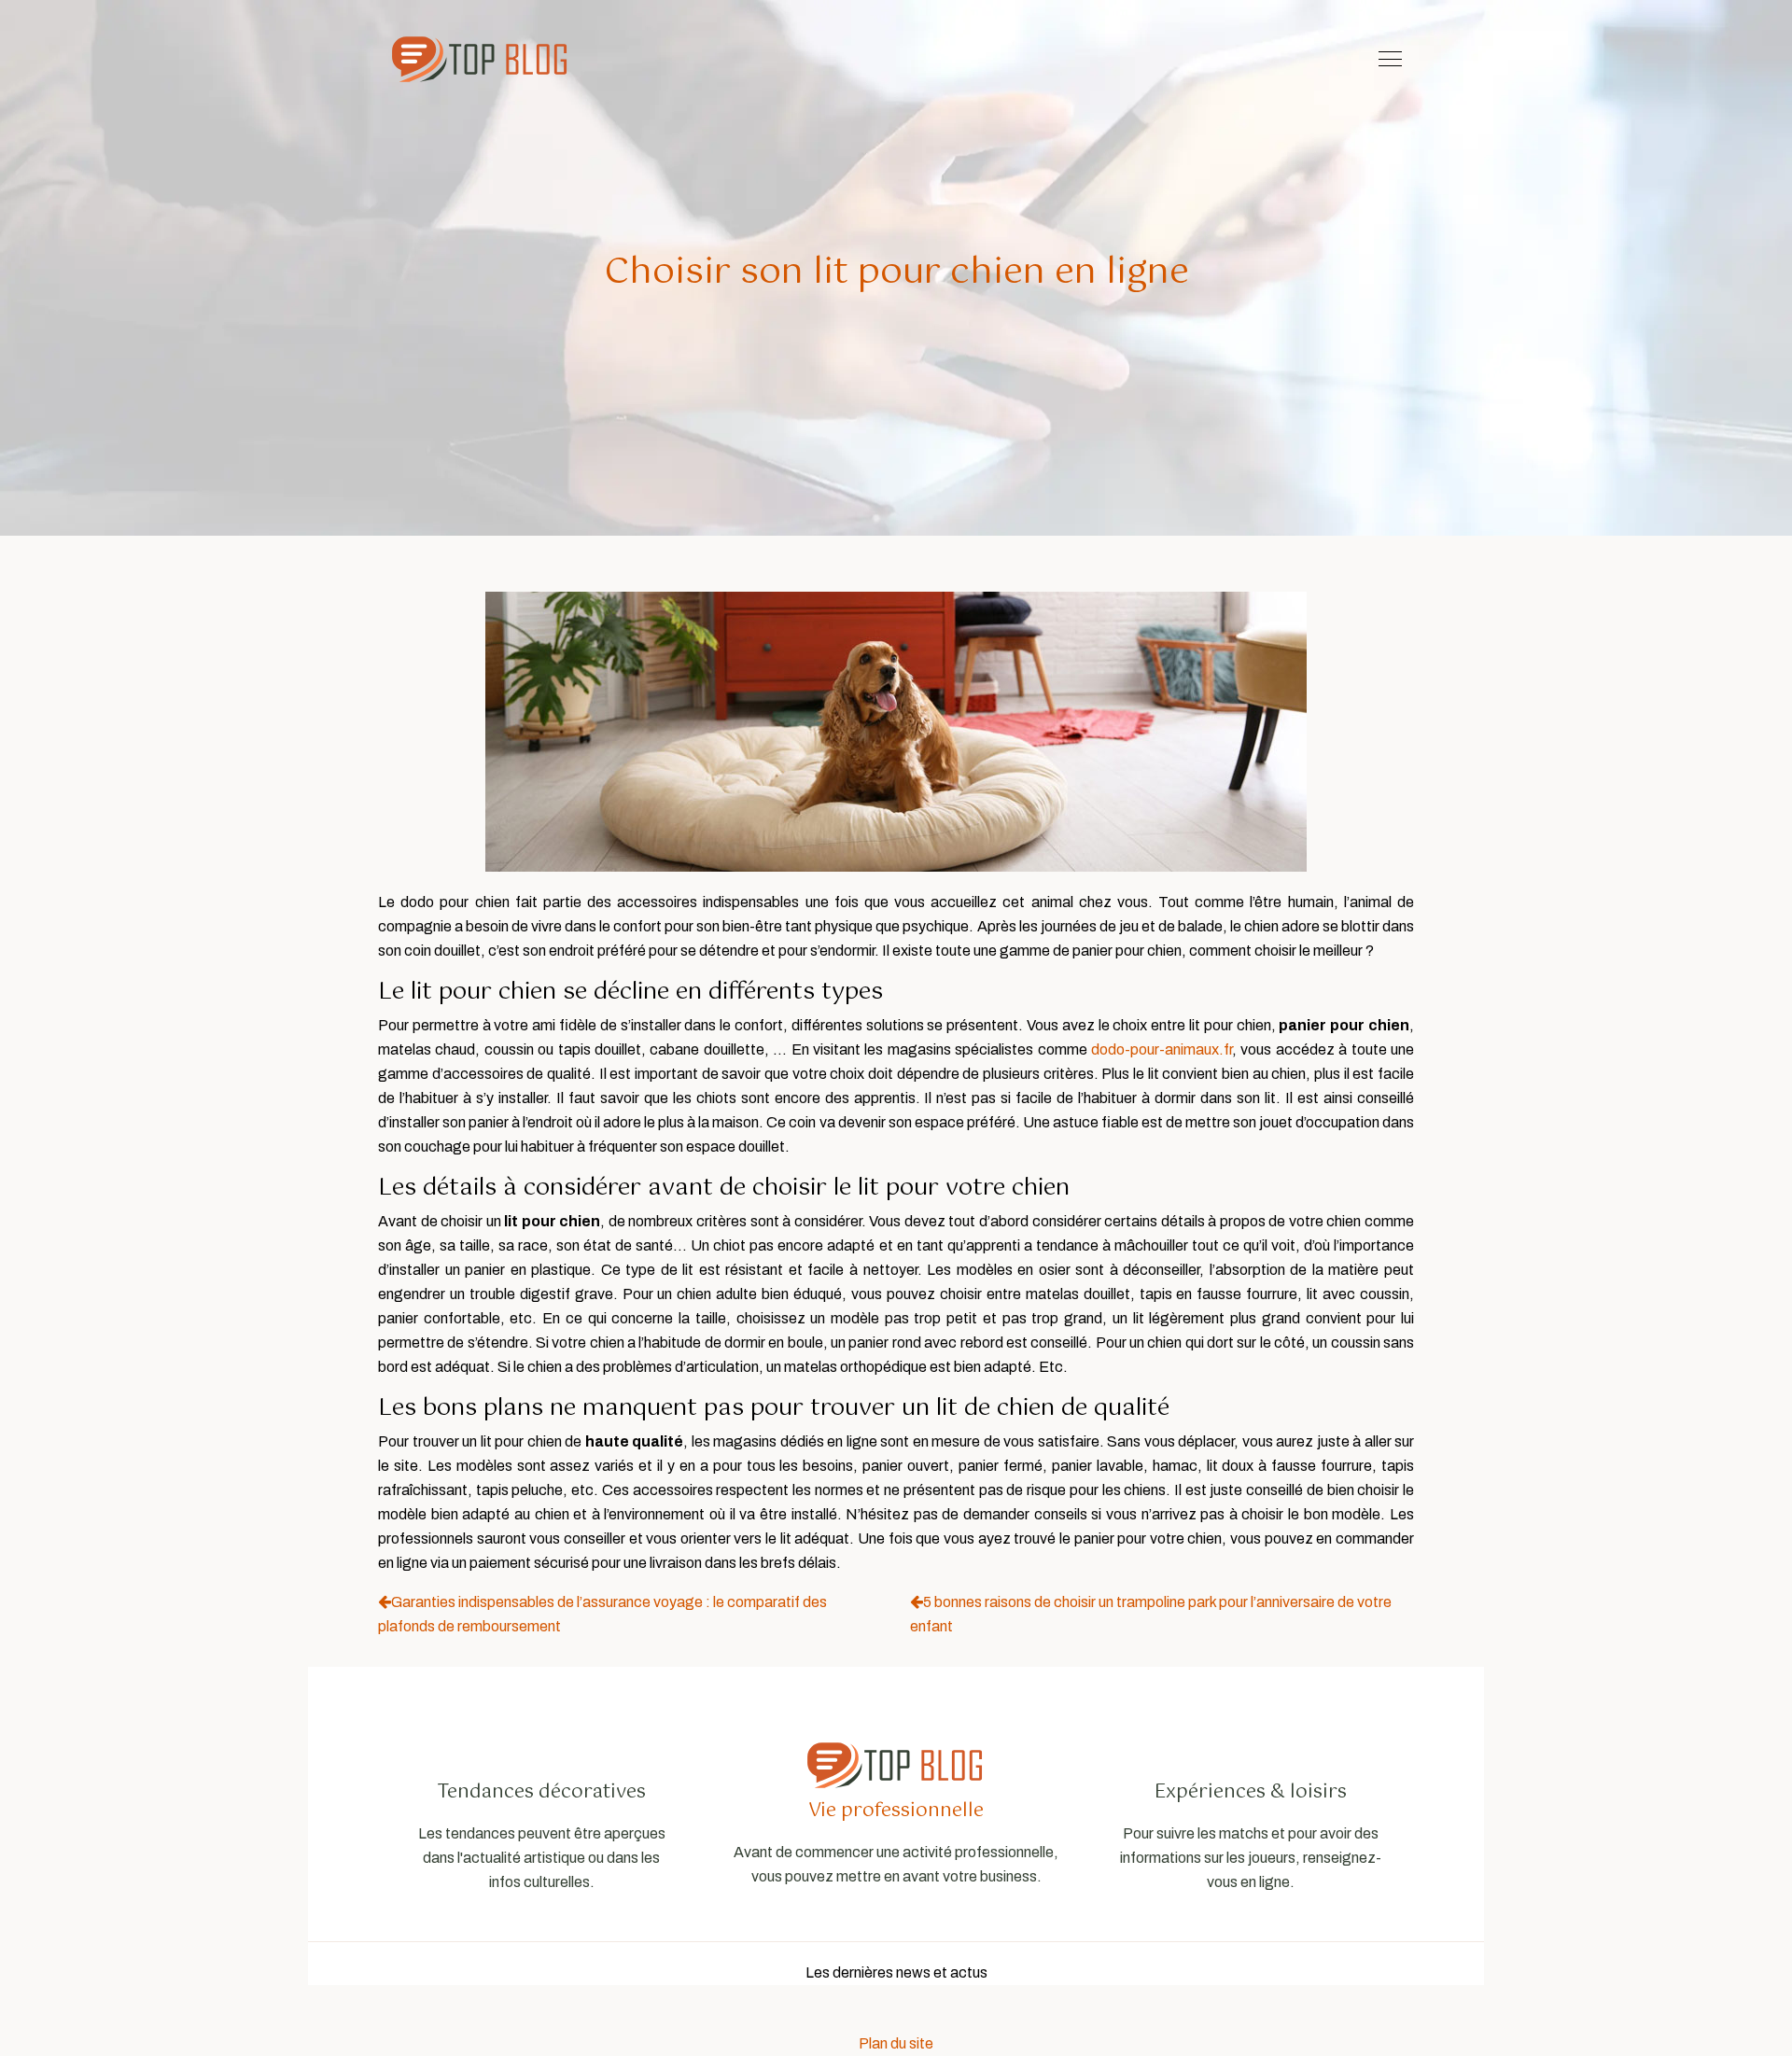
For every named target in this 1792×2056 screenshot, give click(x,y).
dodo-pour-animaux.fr (1162, 1049)
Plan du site (896, 2043)
